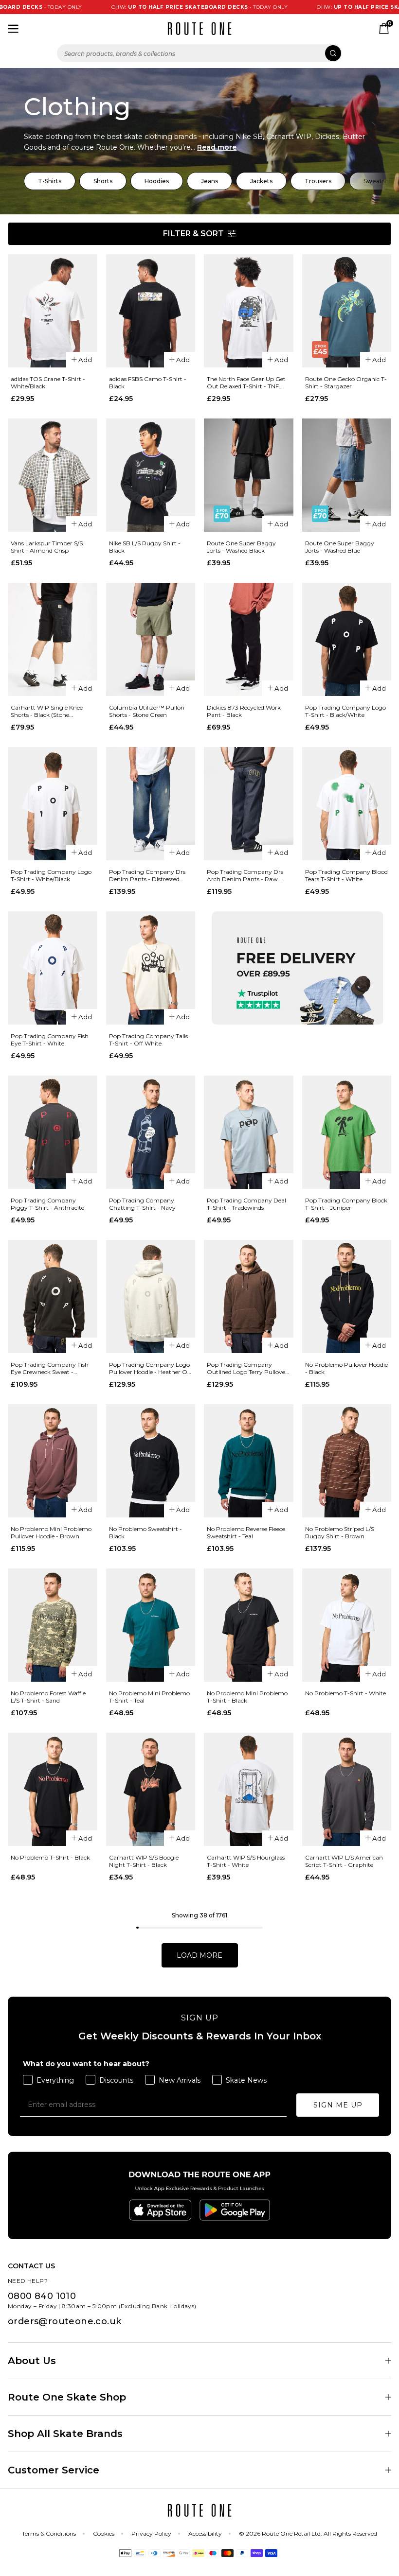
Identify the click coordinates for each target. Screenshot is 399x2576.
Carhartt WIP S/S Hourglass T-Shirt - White (246, 1861)
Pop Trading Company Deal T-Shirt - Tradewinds (246, 1204)
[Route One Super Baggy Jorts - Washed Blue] (347, 475)
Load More (199, 1955)
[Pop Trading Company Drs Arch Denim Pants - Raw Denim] (249, 804)
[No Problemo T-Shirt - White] (347, 1625)
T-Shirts (50, 181)
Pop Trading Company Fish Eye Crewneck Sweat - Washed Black (50, 1368)
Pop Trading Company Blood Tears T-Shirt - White (346, 875)
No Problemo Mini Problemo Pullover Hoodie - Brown (51, 1532)
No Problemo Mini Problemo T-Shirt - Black (247, 1697)
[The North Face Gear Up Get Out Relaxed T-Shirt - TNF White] (249, 311)
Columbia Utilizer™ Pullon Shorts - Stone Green (147, 711)
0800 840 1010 (42, 2296)
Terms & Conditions (49, 2533)
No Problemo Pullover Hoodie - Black (346, 1368)
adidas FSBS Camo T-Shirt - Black (148, 383)
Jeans (209, 181)
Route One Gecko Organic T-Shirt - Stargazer (346, 383)
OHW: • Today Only (154, 7)
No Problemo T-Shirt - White (345, 1693)
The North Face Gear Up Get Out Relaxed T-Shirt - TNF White (246, 383)
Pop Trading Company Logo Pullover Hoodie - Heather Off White (150, 1368)
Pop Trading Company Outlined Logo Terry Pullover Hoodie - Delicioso (247, 1368)
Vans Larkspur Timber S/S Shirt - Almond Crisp (47, 547)
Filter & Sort (193, 234)
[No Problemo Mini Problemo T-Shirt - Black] (249, 1625)
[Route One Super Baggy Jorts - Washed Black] (249, 475)
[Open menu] (13, 29)
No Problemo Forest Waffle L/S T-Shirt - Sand (48, 1697)
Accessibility (205, 2533)
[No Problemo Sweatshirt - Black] (151, 1461)
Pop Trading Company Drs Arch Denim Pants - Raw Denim (245, 875)
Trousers (318, 181)
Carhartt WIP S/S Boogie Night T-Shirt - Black (144, 1861)
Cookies (104, 2533)
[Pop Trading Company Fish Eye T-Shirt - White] (53, 968)
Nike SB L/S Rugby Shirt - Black (145, 547)
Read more (217, 147)
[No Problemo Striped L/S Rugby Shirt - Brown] (347, 1461)
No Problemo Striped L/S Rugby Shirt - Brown (340, 1532)
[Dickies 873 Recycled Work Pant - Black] (249, 639)
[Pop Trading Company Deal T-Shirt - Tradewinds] (249, 1132)
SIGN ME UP (338, 2105)
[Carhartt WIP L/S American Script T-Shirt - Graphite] (347, 1789)
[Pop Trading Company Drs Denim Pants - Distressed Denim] (151, 804)
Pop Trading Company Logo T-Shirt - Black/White (345, 711)
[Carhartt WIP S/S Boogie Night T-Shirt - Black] (151, 1789)
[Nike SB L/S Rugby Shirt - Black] (151, 475)
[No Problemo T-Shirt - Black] (53, 1789)
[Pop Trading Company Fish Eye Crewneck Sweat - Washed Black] (53, 1297)
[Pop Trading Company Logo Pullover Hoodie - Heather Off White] (151, 1297)
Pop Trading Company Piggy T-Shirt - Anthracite (47, 1204)
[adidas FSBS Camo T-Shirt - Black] (151, 311)
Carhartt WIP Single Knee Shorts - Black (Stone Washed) (47, 711)
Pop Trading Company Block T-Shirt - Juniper (346, 1204)
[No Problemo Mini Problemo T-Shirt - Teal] (151, 1625)
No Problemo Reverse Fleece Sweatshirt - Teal (246, 1532)
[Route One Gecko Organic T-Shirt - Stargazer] (347, 311)
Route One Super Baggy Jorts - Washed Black (241, 547)
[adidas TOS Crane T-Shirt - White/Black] (53, 311)
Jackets (261, 181)
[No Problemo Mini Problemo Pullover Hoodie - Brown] (53, 1461)
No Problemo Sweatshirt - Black (145, 1532)
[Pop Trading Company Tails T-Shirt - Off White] (151, 968)
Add (85, 360)
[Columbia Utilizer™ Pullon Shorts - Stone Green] (151, 639)
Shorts (103, 181)
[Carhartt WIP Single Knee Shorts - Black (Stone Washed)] (53, 639)
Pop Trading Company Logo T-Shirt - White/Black (51, 875)
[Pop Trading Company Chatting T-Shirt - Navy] (151, 1132)
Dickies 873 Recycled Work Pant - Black (244, 711)
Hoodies (157, 181)
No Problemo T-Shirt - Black (50, 1857)
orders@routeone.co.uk (64, 2321)
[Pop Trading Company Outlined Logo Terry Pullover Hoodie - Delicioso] (249, 1297)
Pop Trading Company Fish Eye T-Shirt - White (50, 1040)
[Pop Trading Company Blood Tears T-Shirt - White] (347, 804)
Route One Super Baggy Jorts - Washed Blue (340, 547)
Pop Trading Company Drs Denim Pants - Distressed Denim (147, 875)
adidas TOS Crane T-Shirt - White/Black (48, 383)
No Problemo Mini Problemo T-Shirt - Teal (149, 1697)
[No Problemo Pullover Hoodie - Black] (347, 1297)
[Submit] (333, 53)
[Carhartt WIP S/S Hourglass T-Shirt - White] (249, 1789)
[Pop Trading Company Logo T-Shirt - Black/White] (347, 639)
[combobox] (199, 53)
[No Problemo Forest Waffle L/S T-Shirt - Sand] (53, 1625)
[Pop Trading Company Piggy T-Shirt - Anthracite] (53, 1132)
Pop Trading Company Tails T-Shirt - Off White (148, 1040)
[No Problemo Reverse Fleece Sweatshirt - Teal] (249, 1461)
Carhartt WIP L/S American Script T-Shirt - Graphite (344, 1861)
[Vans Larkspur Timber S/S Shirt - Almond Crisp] (53, 475)
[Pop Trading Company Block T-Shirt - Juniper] (347, 1132)
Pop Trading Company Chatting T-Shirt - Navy (142, 1204)
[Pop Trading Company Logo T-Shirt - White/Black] (53, 804)
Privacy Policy (151, 2533)
